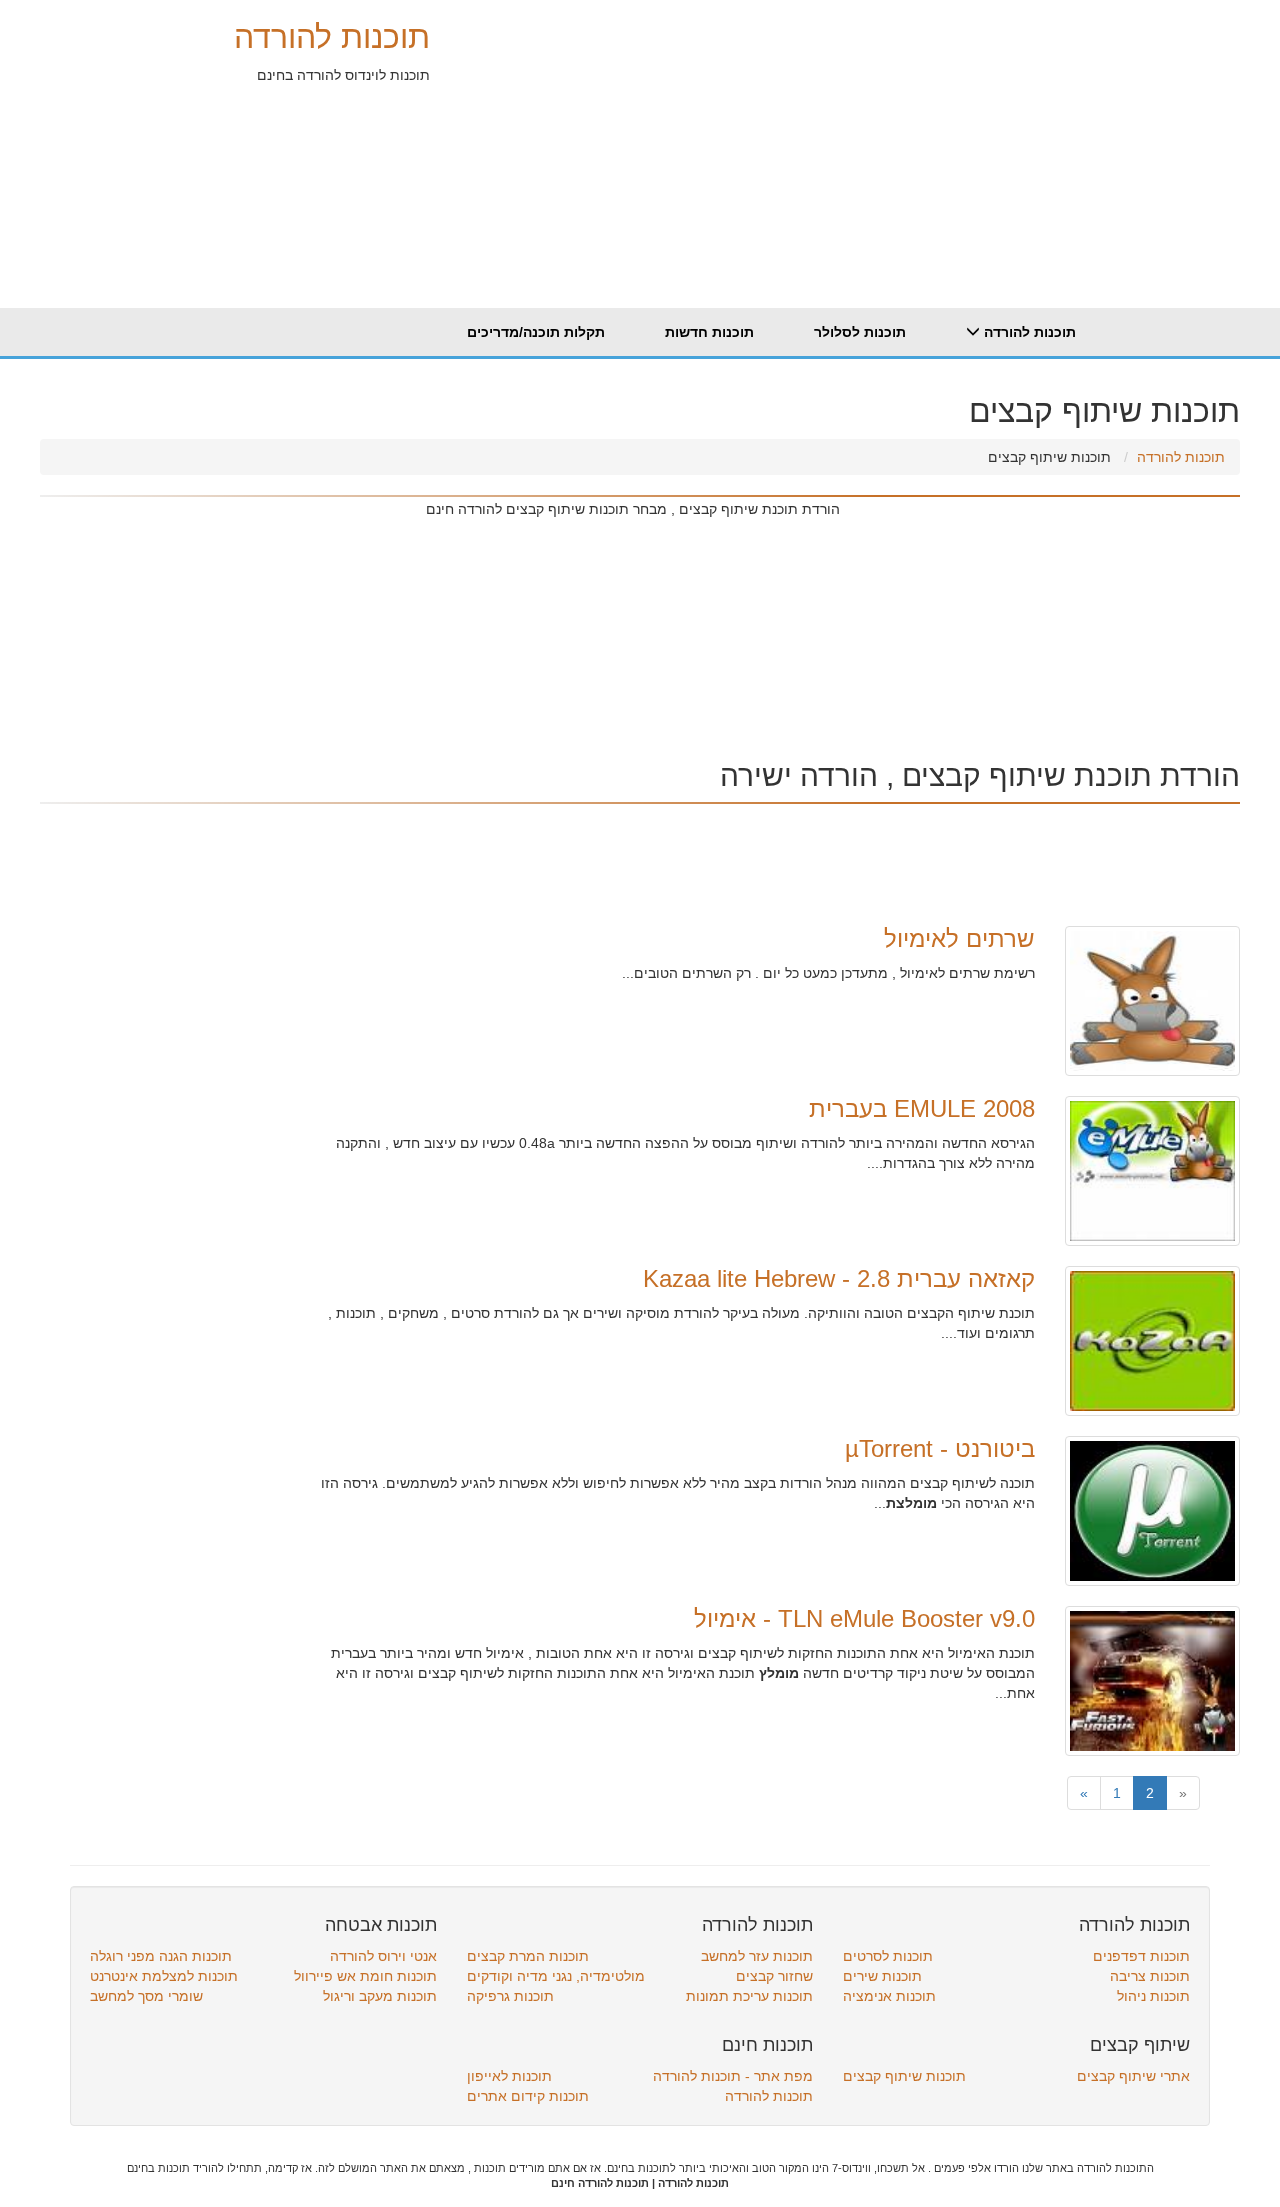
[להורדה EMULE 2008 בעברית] (1152, 1170)
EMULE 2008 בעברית (922, 1108)
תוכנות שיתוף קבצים (904, 2076)
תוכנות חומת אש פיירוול (365, 1976)
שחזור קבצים (774, 1976)
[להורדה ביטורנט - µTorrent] (1152, 1510)
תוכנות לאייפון (509, 2076)
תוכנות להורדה (332, 37)
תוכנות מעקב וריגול (380, 1996)
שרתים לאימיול (959, 938)
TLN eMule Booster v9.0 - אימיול (864, 1618)
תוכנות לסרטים (888, 1956)
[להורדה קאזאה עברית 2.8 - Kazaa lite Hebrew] (1152, 1340)
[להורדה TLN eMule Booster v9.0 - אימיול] (1152, 1680)
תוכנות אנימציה (889, 1996)
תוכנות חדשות (709, 332)
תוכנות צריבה (1150, 1976)
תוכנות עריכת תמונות (749, 1996)
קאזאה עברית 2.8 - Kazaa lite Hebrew (839, 1278)
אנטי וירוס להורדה (383, 1956)
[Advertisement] (835, 140)
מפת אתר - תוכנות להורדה (733, 2076)
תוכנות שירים (882, 1976)
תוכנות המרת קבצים (528, 1956)
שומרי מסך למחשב (146, 1996)
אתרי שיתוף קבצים (1133, 2076)
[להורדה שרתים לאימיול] (1152, 1000)
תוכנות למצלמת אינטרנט (164, 1976)
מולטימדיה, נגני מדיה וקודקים (556, 1976)
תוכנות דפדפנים (1141, 1956)
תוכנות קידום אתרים (528, 2096)
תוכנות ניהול (1153, 1996)
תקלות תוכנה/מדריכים (536, 332)
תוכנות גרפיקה (510, 1996)
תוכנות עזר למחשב (757, 1956)
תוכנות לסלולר (860, 332)
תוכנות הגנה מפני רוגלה (161, 1956)
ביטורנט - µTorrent (940, 1448)
